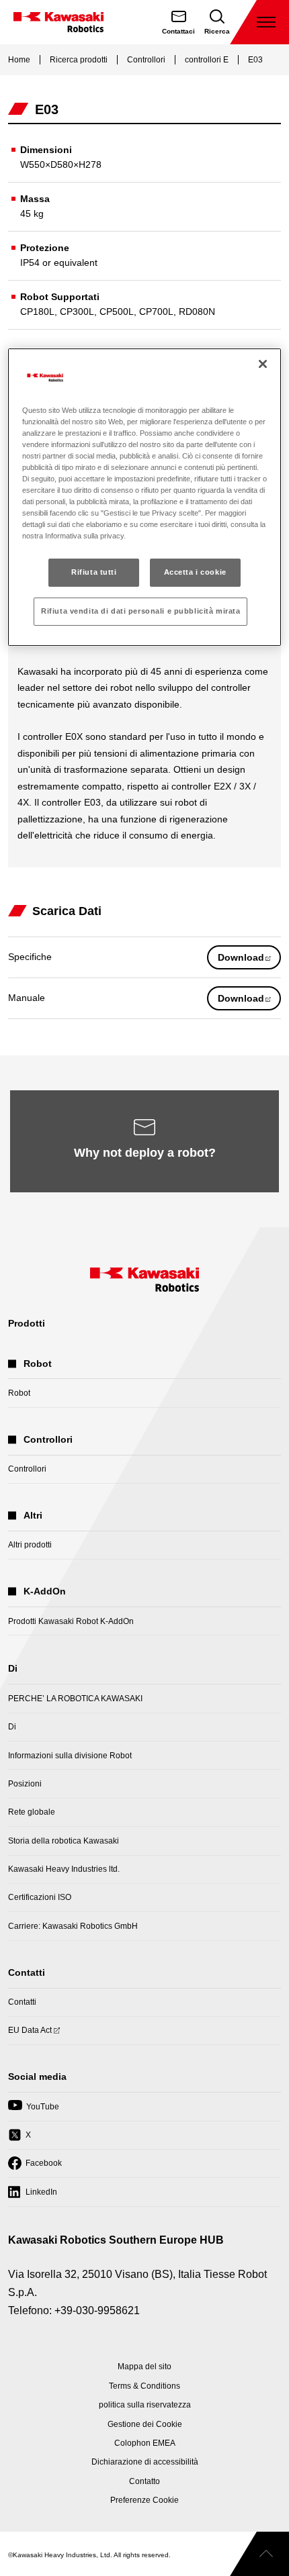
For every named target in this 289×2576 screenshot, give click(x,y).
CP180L (37, 312)
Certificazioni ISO (40, 1897)
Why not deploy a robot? (145, 1153)
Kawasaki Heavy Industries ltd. (64, 1869)
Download (249, 960)
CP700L (156, 312)
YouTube (34, 2111)
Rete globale (32, 1812)
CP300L (77, 312)
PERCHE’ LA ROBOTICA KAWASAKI (75, 1699)
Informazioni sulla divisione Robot (70, 1756)
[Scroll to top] (259, 2554)
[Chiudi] (263, 364)
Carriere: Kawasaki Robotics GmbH (73, 1926)
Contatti (22, 2002)
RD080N (197, 312)
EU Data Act (30, 2035)
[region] (145, 497)
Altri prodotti (30, 1545)
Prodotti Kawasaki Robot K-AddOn (71, 1621)
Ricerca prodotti (79, 60)
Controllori (146, 60)
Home (19, 60)
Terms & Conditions (144, 2386)
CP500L (117, 312)
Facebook (35, 2167)
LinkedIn (33, 2196)
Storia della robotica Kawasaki (64, 1841)
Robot (19, 1393)
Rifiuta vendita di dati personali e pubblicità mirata (140, 611)
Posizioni (25, 1784)
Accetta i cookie (195, 572)
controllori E (207, 60)
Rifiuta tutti (94, 572)
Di (12, 1727)
